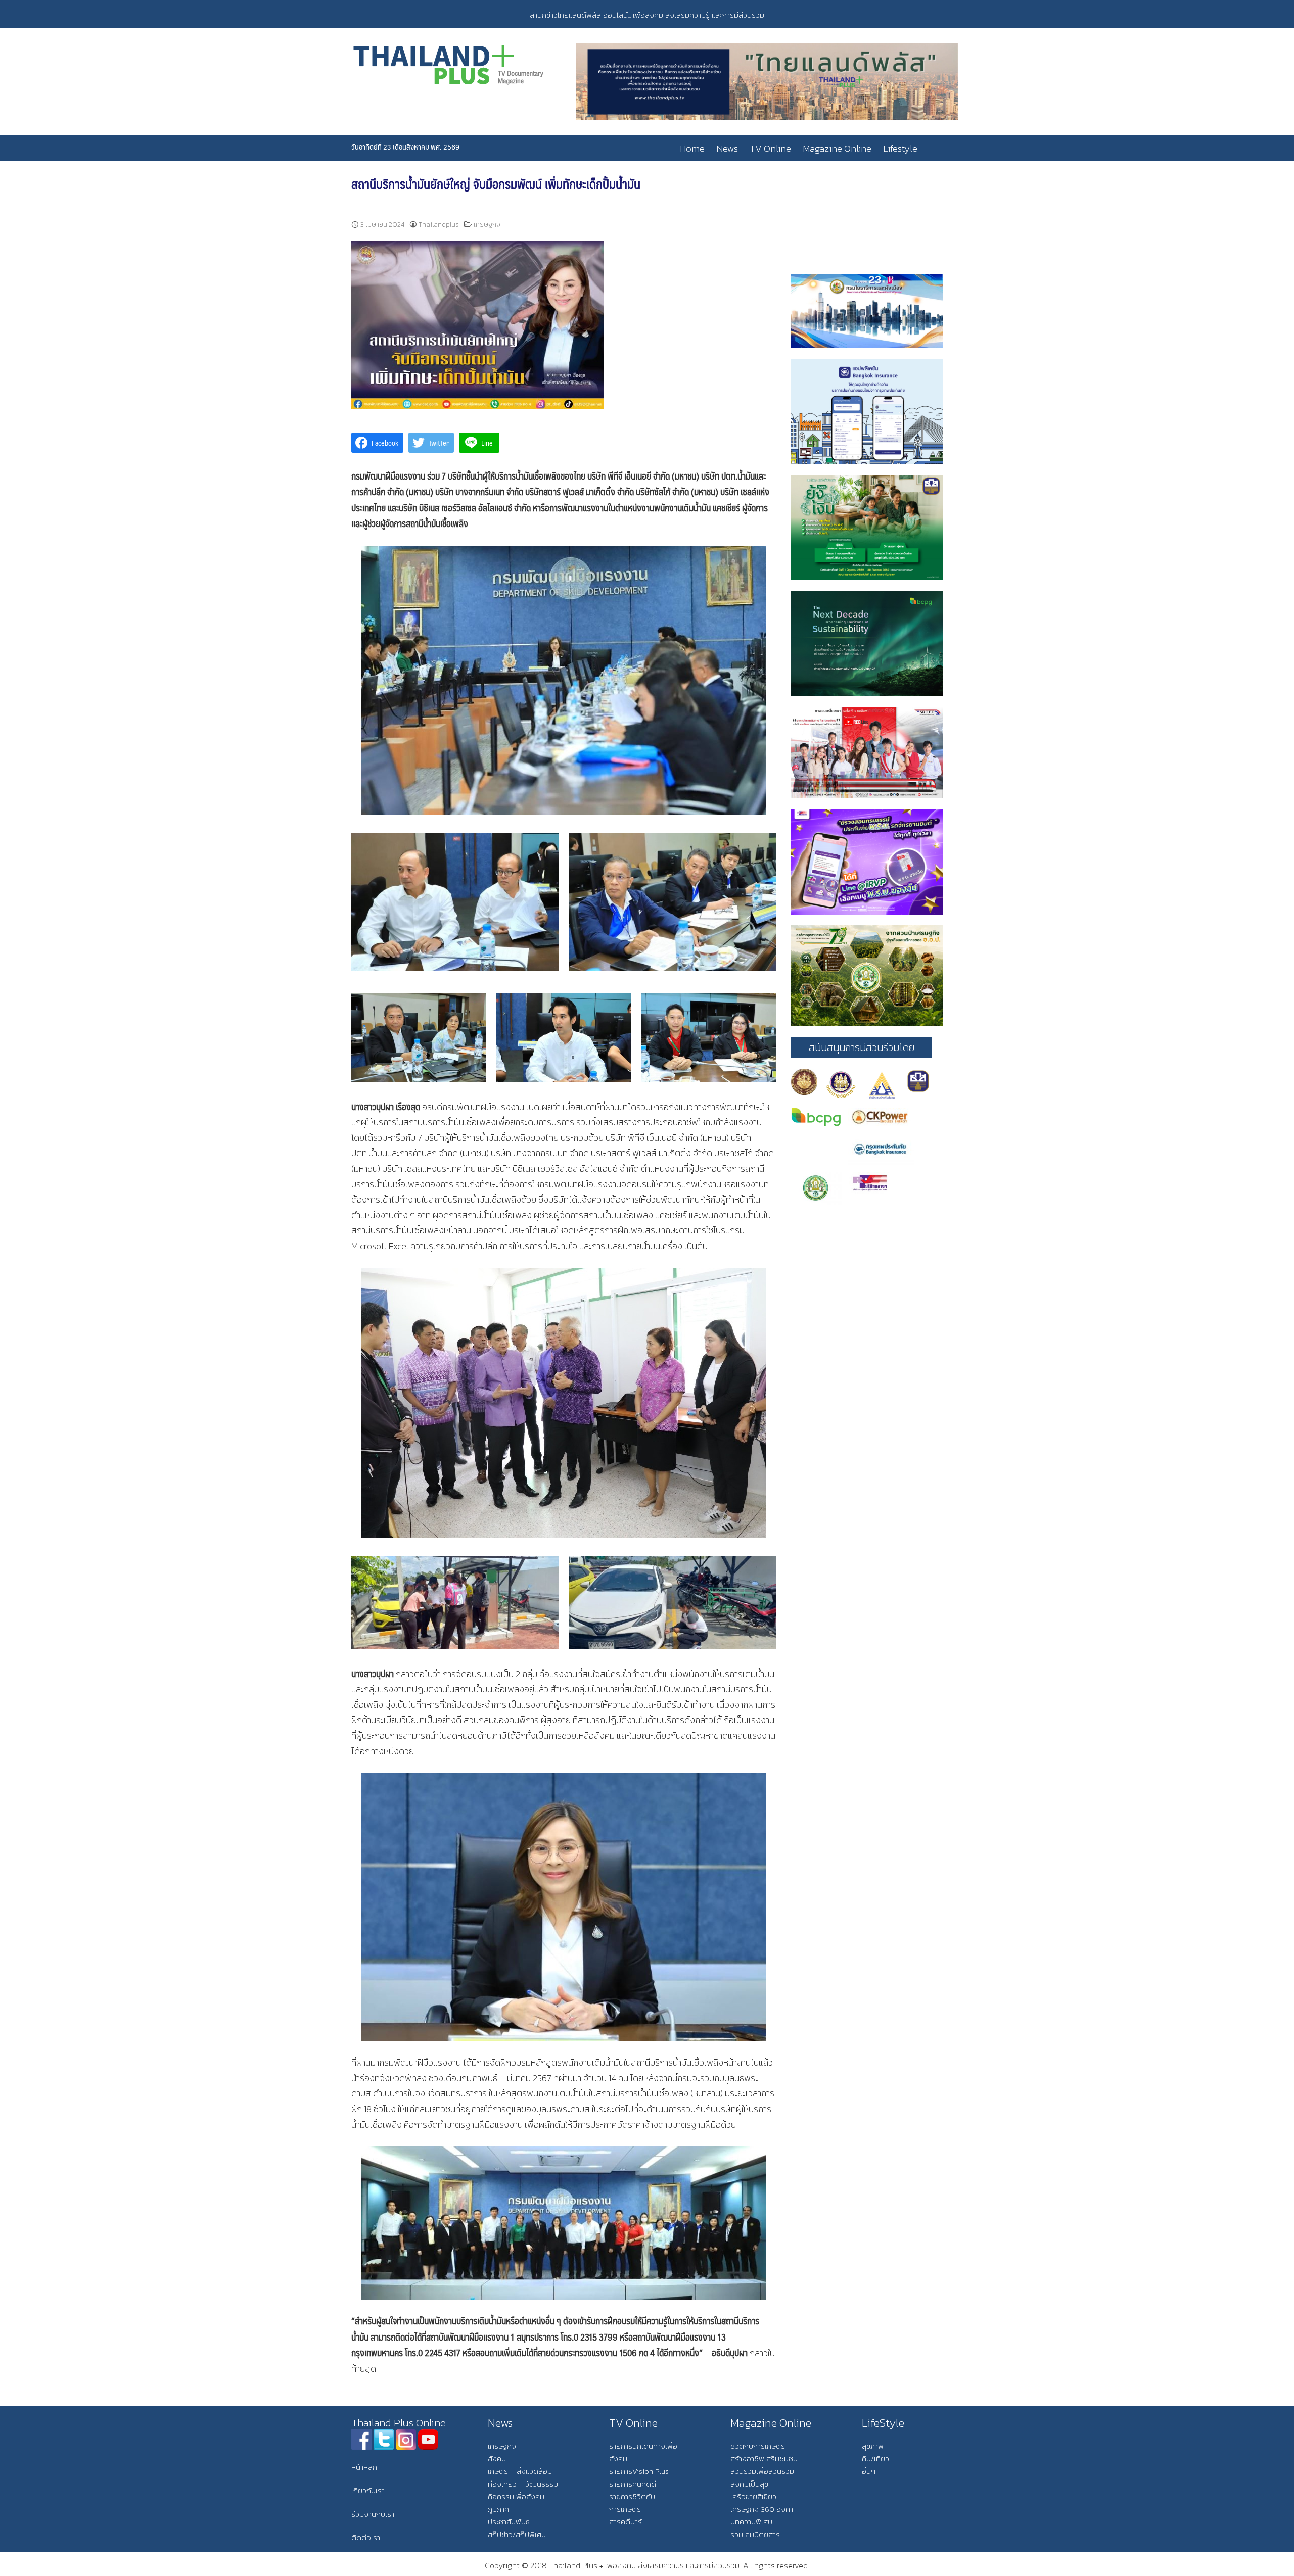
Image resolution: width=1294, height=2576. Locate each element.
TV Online (770, 148)
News (727, 148)
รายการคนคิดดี (633, 2484)
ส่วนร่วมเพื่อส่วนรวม (762, 2471)
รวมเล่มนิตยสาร (755, 2534)
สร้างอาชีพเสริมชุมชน (764, 2459)
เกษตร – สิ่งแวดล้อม (520, 2471)
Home (692, 148)
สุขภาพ (873, 2446)
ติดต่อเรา (366, 2537)
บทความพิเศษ (751, 2522)
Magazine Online (837, 148)
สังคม (497, 2459)
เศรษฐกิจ (487, 225)
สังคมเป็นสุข (749, 2484)
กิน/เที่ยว (875, 2459)
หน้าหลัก (364, 2467)
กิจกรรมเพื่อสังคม (516, 2496)
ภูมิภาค (498, 2509)
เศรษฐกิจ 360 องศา (762, 2509)
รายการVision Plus (639, 2471)
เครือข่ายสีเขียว (753, 2496)
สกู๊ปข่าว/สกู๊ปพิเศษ (517, 2534)
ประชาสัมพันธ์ (509, 2522)
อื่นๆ (869, 2471)
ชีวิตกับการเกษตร (758, 2446)
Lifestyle (900, 148)
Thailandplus (439, 225)
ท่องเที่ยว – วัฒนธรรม (523, 2484)
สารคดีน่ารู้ (626, 2522)
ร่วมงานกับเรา (373, 2514)
